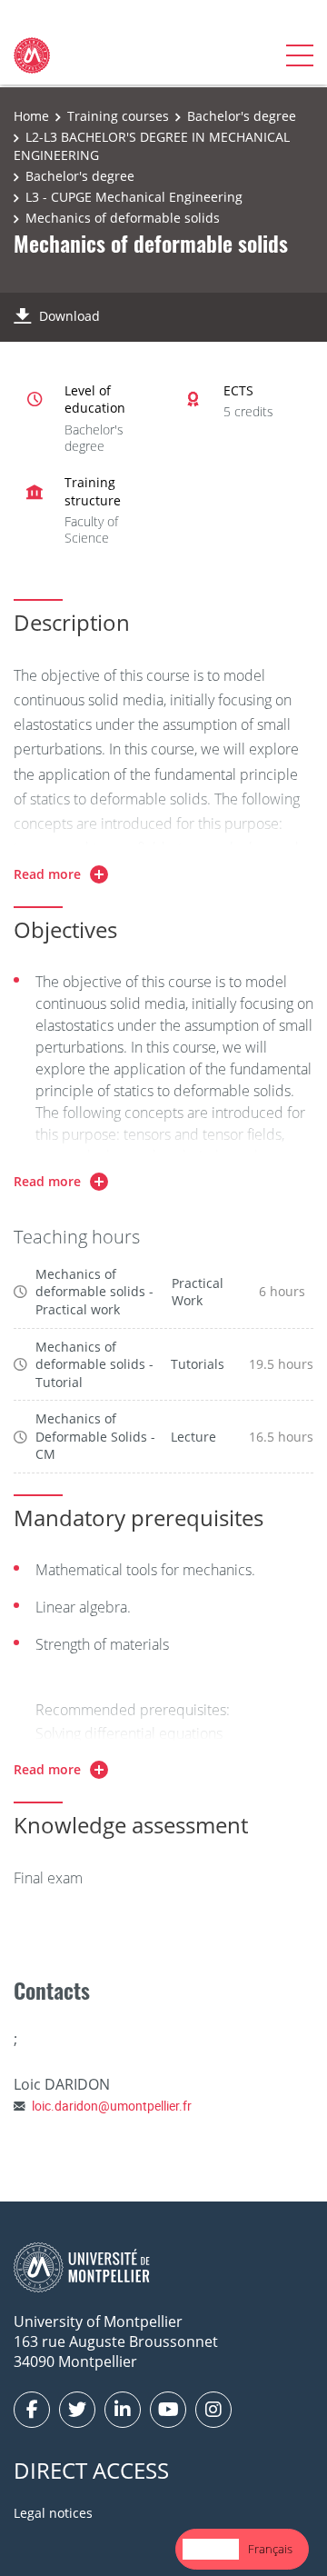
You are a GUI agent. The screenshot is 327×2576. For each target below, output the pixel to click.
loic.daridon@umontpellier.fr (112, 2106)
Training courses (118, 116)
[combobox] (211, 2549)
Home (31, 116)
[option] (270, 2549)
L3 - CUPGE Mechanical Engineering (134, 197)
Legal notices (53, 2513)
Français (270, 2549)
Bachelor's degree (242, 116)
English (211, 2549)
